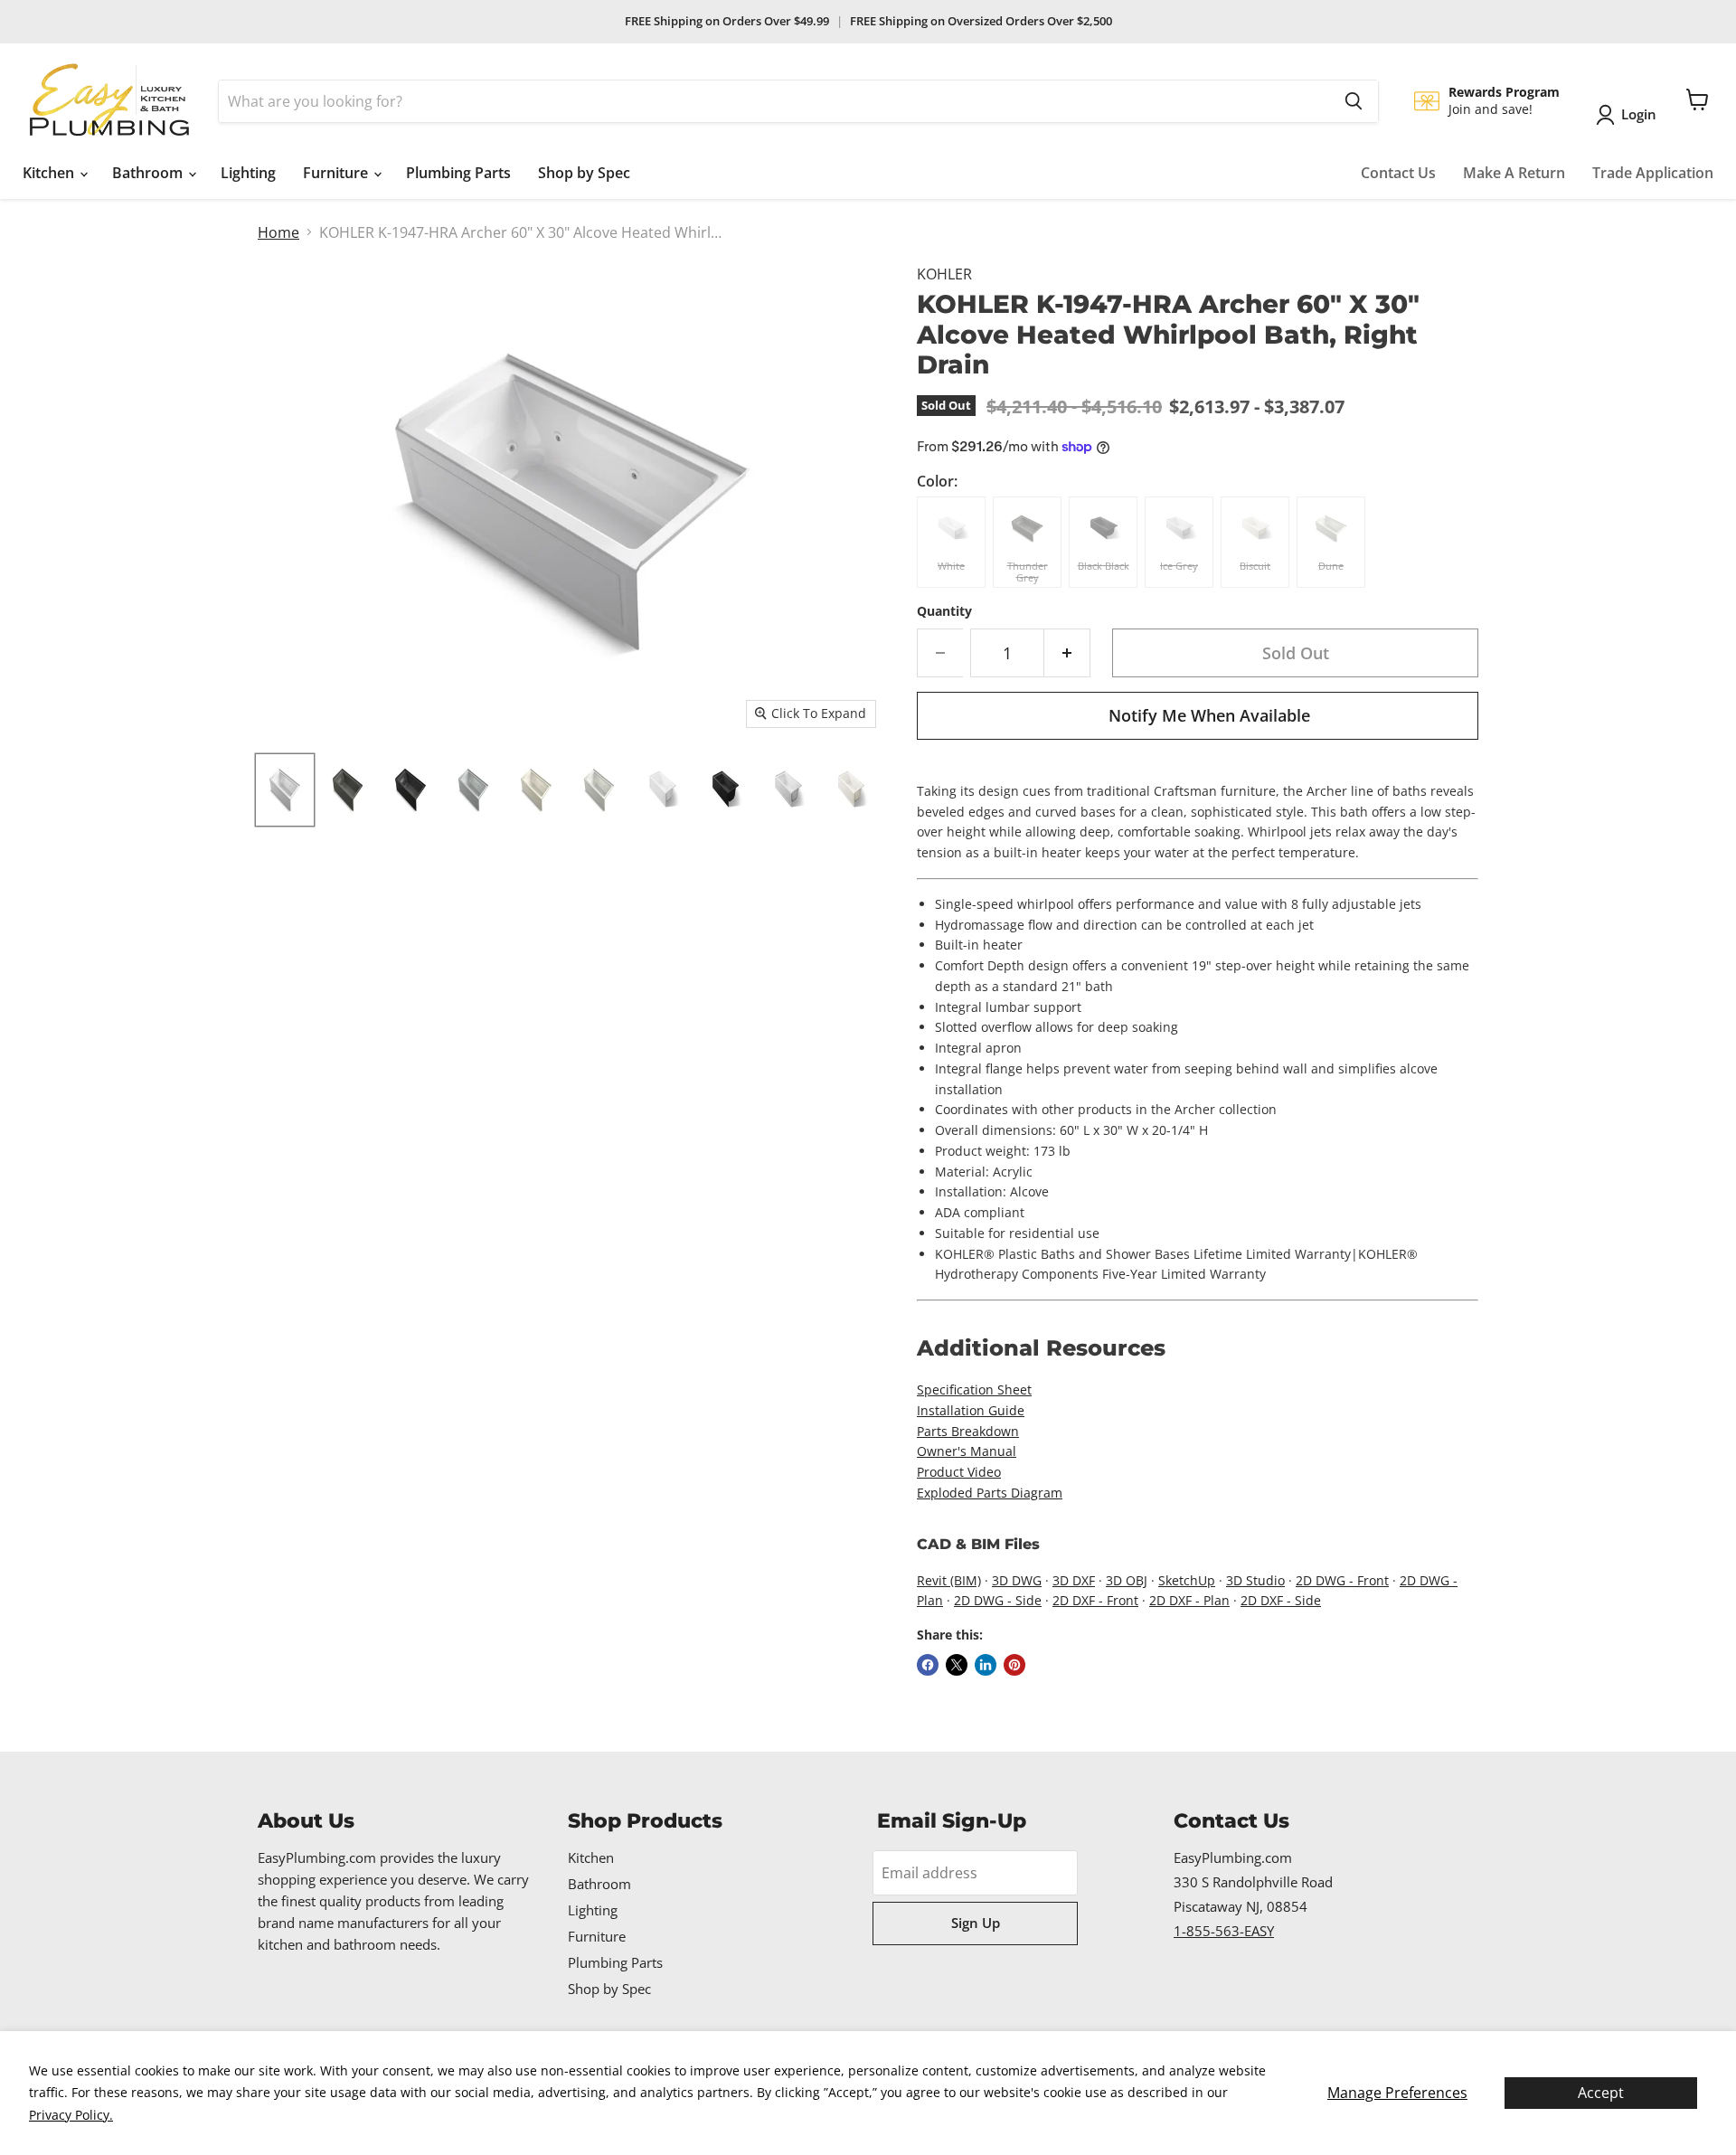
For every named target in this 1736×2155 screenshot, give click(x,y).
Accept (1601, 2093)
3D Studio (1255, 1580)
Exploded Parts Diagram (990, 1493)
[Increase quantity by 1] (1067, 653)
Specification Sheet (974, 1389)
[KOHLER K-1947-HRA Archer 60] (662, 790)
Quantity (944, 611)
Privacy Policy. (71, 2115)
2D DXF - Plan (1189, 1600)
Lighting (248, 173)
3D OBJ (1127, 1580)
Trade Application (1653, 173)
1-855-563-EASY (1224, 1931)
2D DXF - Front (1095, 1600)
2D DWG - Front (1342, 1580)
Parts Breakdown (968, 1431)
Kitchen (50, 173)
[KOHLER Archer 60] (285, 790)
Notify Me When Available (1209, 715)
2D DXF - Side (1281, 1600)
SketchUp (1187, 1580)
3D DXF (1074, 1580)
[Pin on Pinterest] (1014, 1665)
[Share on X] (957, 1665)
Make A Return (1514, 173)
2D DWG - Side (998, 1600)
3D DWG (1017, 1580)
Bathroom (149, 173)
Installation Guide (971, 1410)
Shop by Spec (584, 173)
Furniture (337, 173)
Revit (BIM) (949, 1580)
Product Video (959, 1472)
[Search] (1354, 101)
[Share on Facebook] (928, 1665)
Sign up (976, 1923)
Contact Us (1398, 173)
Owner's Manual (967, 1451)
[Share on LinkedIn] (986, 1665)
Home (278, 232)
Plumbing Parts (458, 173)
